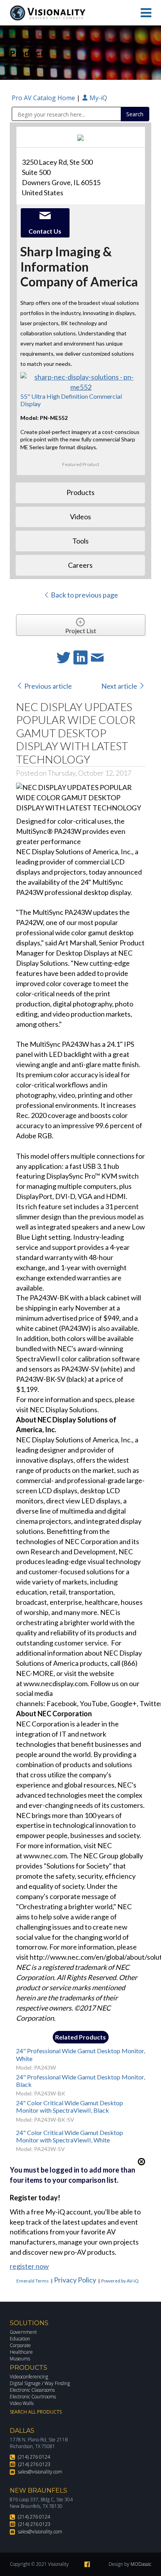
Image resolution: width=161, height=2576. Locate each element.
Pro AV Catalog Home (44, 98)
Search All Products (36, 2412)
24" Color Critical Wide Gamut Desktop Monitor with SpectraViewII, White (70, 2136)
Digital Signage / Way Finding (40, 2383)
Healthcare (21, 2352)
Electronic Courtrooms (33, 2397)
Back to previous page (84, 595)
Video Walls (22, 2403)
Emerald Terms (33, 2281)
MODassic (141, 2564)
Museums (20, 2359)
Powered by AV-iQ (120, 2281)
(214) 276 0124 (34, 2457)
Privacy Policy (75, 2280)
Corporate (20, 2345)
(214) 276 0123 (34, 2464)
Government (23, 2332)
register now (29, 2266)
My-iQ (97, 98)
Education (20, 2339)
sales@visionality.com (40, 2472)
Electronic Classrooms (32, 2390)
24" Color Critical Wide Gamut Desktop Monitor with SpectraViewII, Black (70, 2106)
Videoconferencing (29, 2377)
